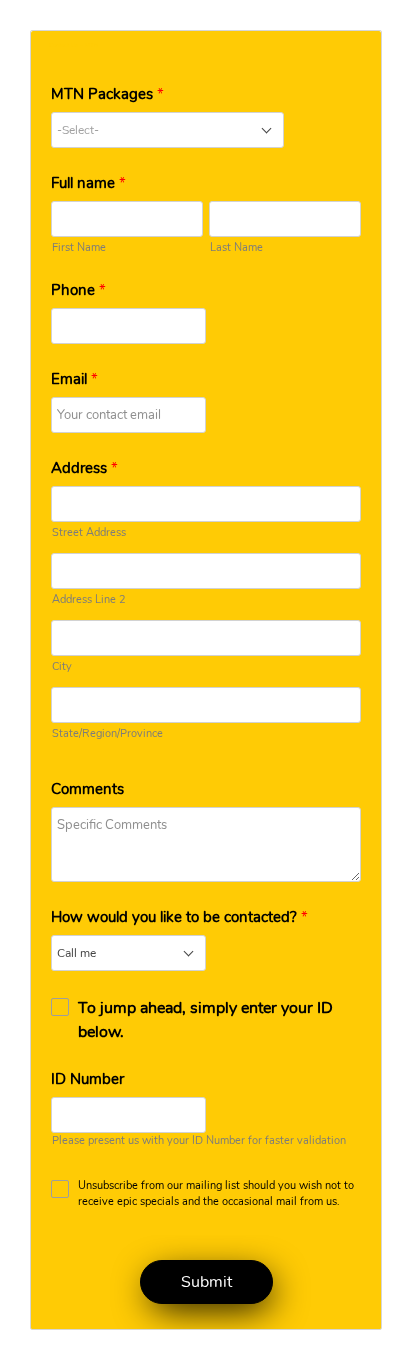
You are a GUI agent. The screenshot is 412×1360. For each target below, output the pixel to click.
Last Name (236, 247)
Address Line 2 (89, 599)
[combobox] (167, 130)
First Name (79, 247)
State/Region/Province (107, 733)
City (62, 666)
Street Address (89, 532)
